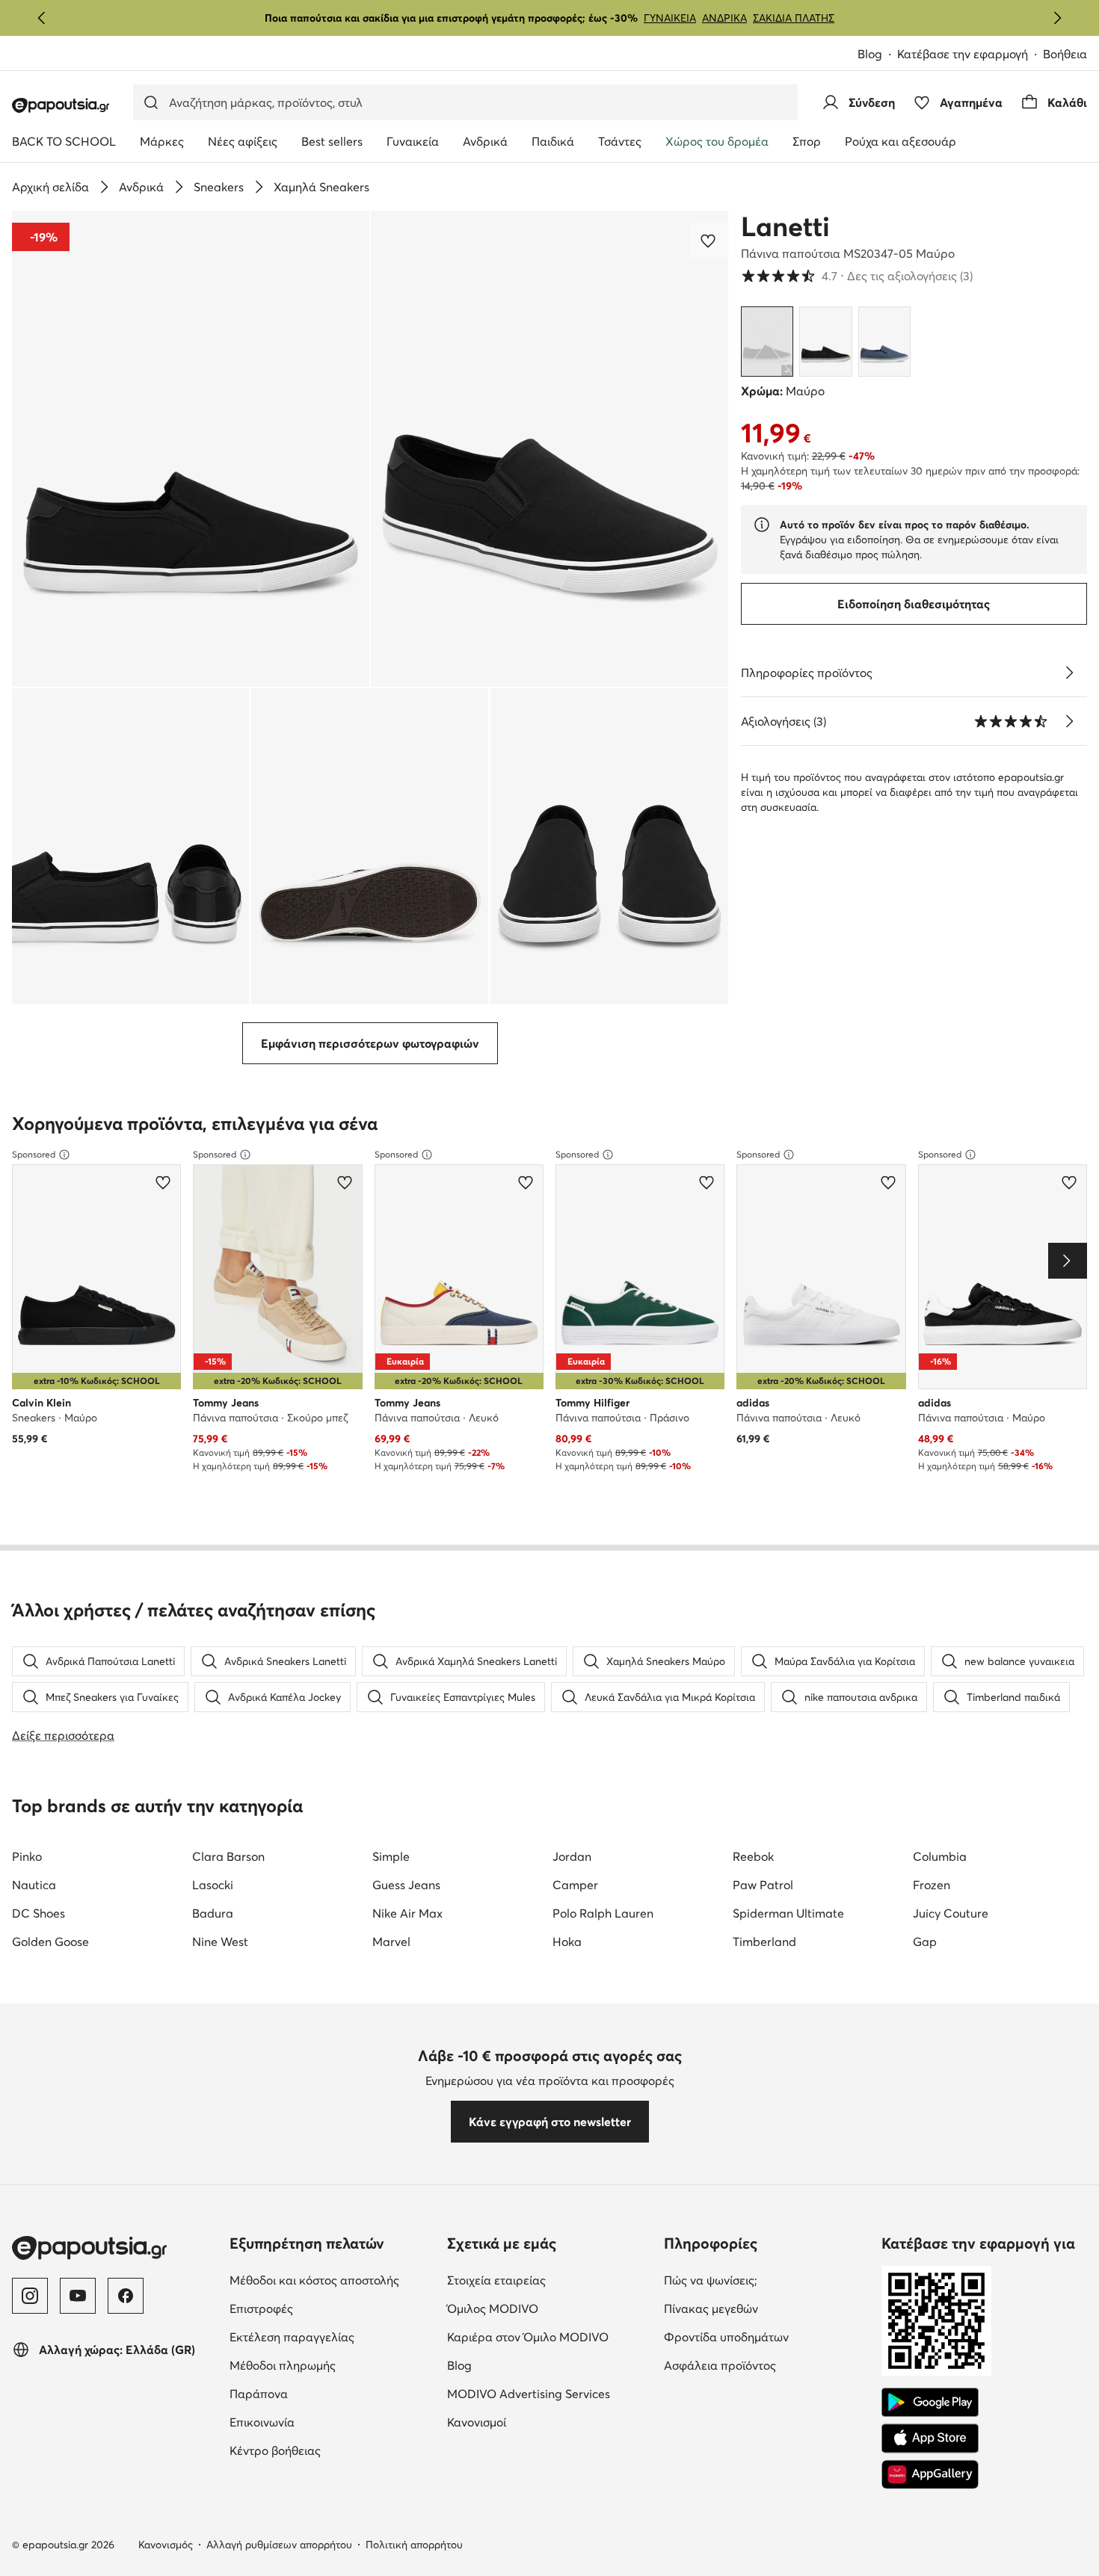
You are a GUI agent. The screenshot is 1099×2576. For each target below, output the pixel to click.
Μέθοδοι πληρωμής (332, 2365)
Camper (575, 1885)
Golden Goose (50, 1942)
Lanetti (785, 226)
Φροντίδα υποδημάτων (767, 2336)
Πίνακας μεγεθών (767, 2308)
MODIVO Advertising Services (550, 2393)
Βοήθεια (1065, 54)
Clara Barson (228, 1856)
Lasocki (213, 1885)
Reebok (753, 1856)
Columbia (940, 1856)
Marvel (391, 1942)
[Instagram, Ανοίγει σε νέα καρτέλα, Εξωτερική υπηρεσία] (30, 2296)
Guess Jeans (406, 1885)
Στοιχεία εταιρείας (550, 2280)
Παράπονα (321, 2393)
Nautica (34, 1885)
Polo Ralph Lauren (603, 1913)
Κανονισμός (166, 2545)
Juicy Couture (951, 1913)
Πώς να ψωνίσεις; (767, 2280)
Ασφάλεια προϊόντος (767, 2365)
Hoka (567, 1942)
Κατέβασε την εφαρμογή (970, 55)
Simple (391, 1856)
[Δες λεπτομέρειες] (1069, 673)
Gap (925, 1942)
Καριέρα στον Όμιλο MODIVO (550, 2336)
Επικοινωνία (325, 2422)
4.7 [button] (857, 276)
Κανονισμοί (539, 2422)
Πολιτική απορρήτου (414, 2545)
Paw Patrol (763, 1885)
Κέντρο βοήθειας (332, 2450)
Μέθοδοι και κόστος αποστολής (332, 2280)
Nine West (220, 1942)
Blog (877, 55)
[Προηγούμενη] (42, 18)
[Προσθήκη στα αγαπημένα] (709, 241)
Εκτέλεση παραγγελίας (332, 2336)
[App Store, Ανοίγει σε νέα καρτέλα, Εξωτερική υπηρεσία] (930, 2438)
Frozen (932, 1885)
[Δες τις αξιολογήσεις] (1069, 721)
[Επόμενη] (1057, 18)
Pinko (27, 1856)
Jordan (572, 1856)
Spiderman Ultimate (788, 1913)
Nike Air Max (407, 1913)
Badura (213, 1913)
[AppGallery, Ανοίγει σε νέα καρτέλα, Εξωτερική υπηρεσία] (930, 2474)
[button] (191, 449)
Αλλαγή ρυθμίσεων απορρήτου (279, 2545)
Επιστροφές (324, 2308)
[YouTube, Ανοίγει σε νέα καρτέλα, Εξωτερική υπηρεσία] (78, 2296)
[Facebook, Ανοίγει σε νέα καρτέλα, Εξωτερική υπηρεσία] (126, 2296)
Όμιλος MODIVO (550, 2308)
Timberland (764, 1942)
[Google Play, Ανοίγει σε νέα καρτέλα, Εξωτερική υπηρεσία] (930, 2403)
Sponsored (34, 1154)
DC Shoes (39, 1913)
